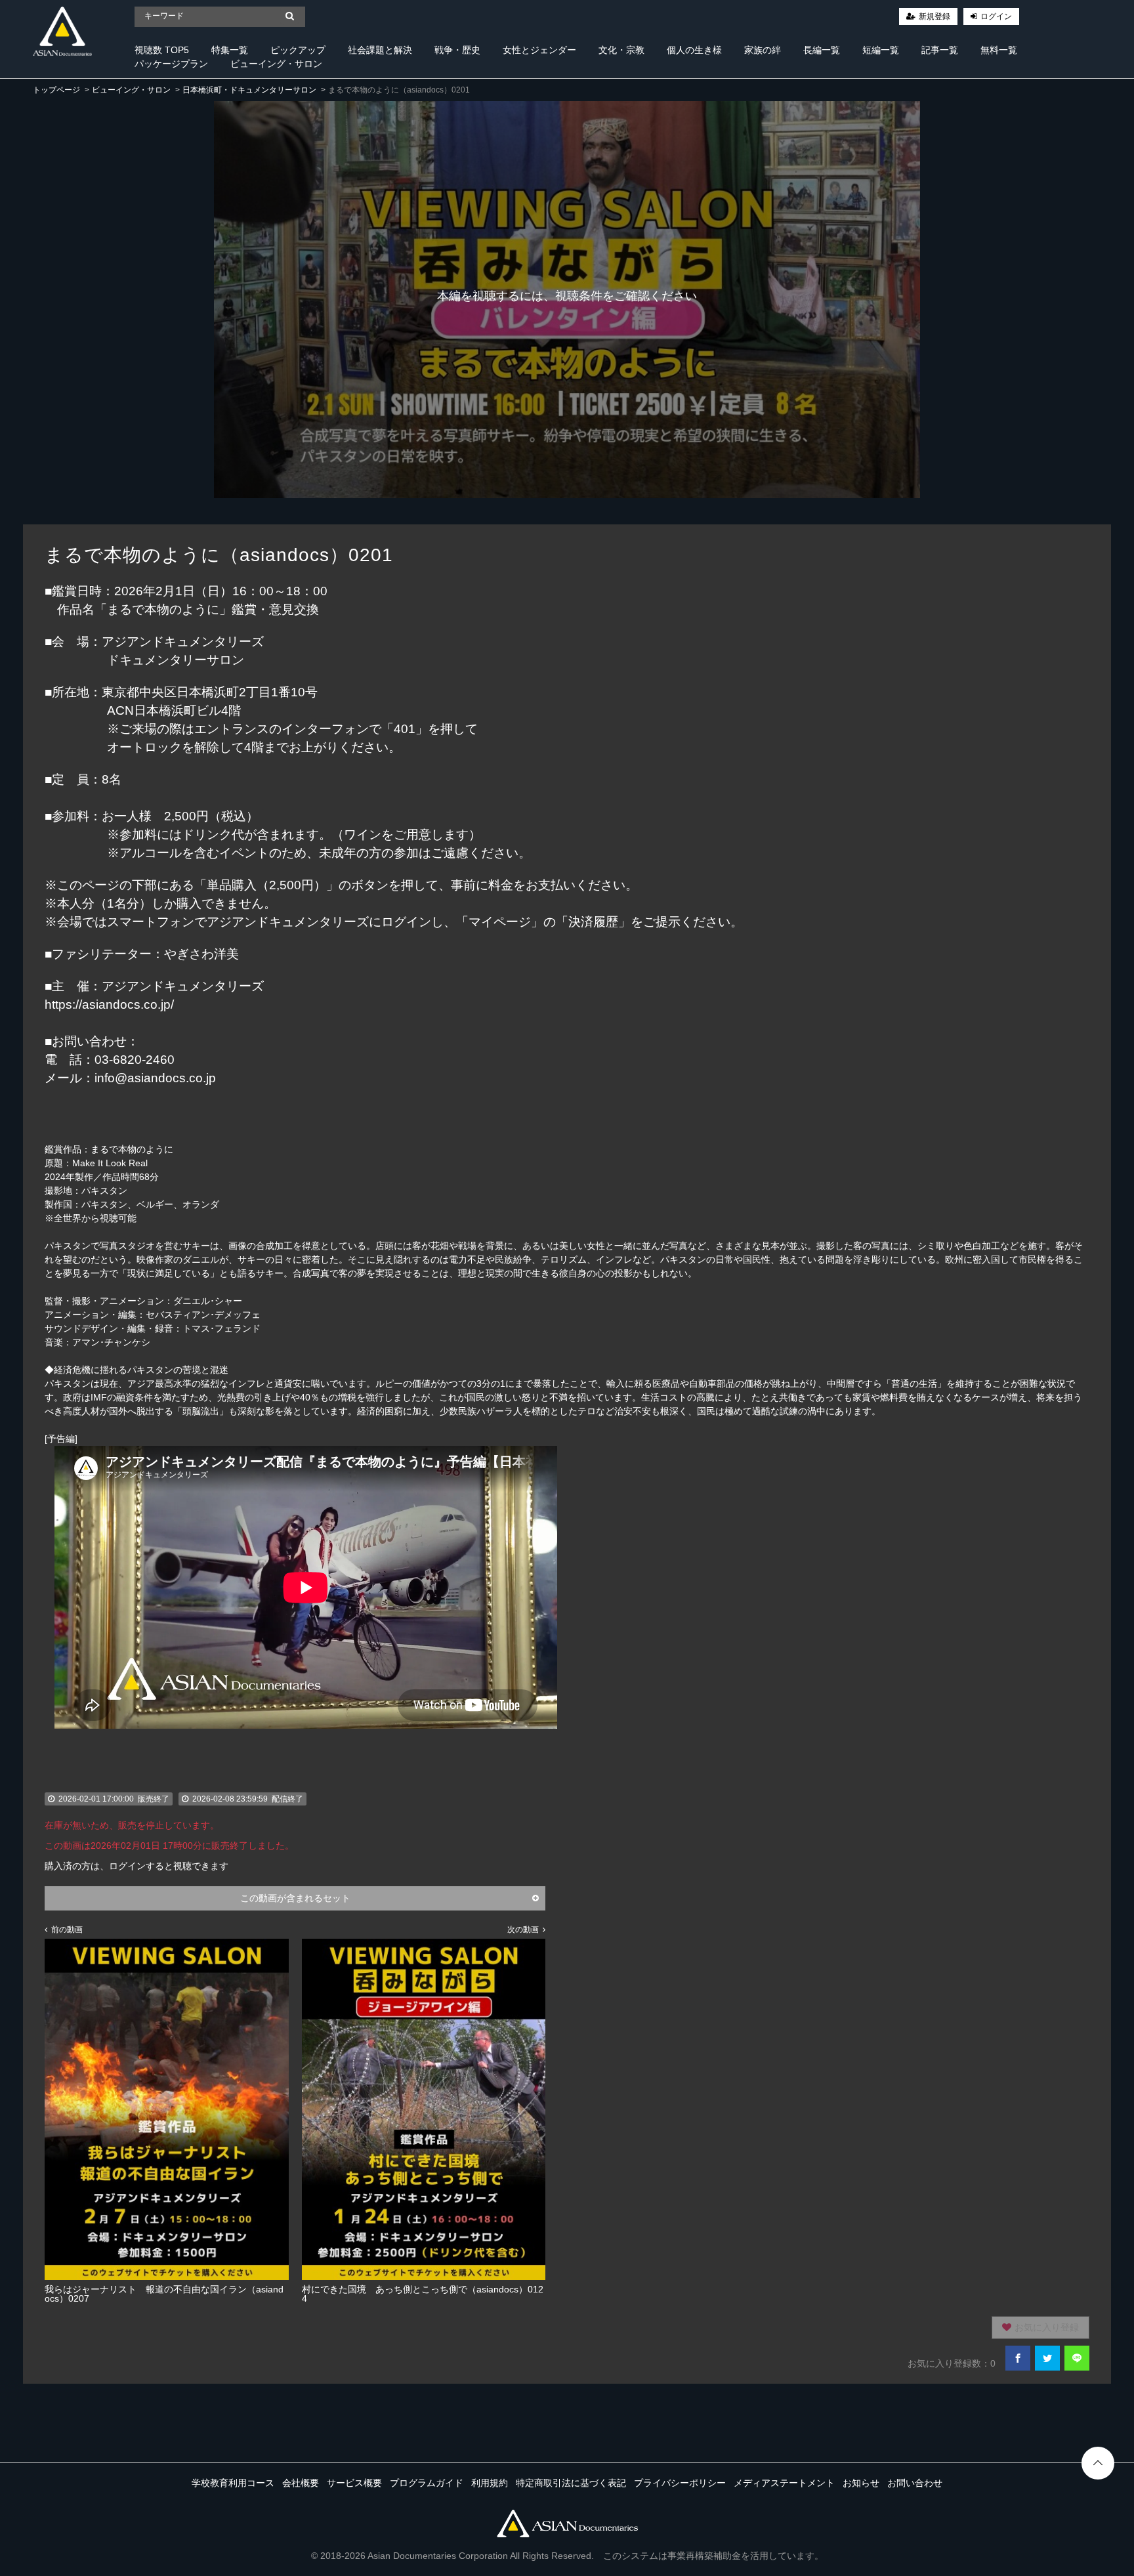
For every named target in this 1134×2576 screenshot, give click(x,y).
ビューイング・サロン (276, 64)
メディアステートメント (784, 2483)
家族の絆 (763, 50)
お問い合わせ (915, 2483)
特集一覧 (230, 50)
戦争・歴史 (457, 50)
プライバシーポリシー (680, 2483)
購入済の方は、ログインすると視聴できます (136, 1866)
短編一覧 (881, 50)
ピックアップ (298, 50)
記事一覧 (940, 50)
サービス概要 (354, 2483)
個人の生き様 (694, 50)
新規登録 (934, 16)
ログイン (996, 16)
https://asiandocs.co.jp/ (109, 1004)
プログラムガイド (427, 2483)
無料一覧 (999, 50)
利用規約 (490, 2483)
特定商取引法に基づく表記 (571, 2483)
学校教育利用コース (233, 2483)
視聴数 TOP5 (162, 50)
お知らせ (861, 2483)
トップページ (56, 90)
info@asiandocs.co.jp (155, 1078)
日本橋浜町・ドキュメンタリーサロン (249, 90)
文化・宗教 (621, 50)
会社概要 (301, 2483)
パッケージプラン (171, 64)
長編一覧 (822, 50)
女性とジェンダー (539, 50)
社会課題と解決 (380, 50)
